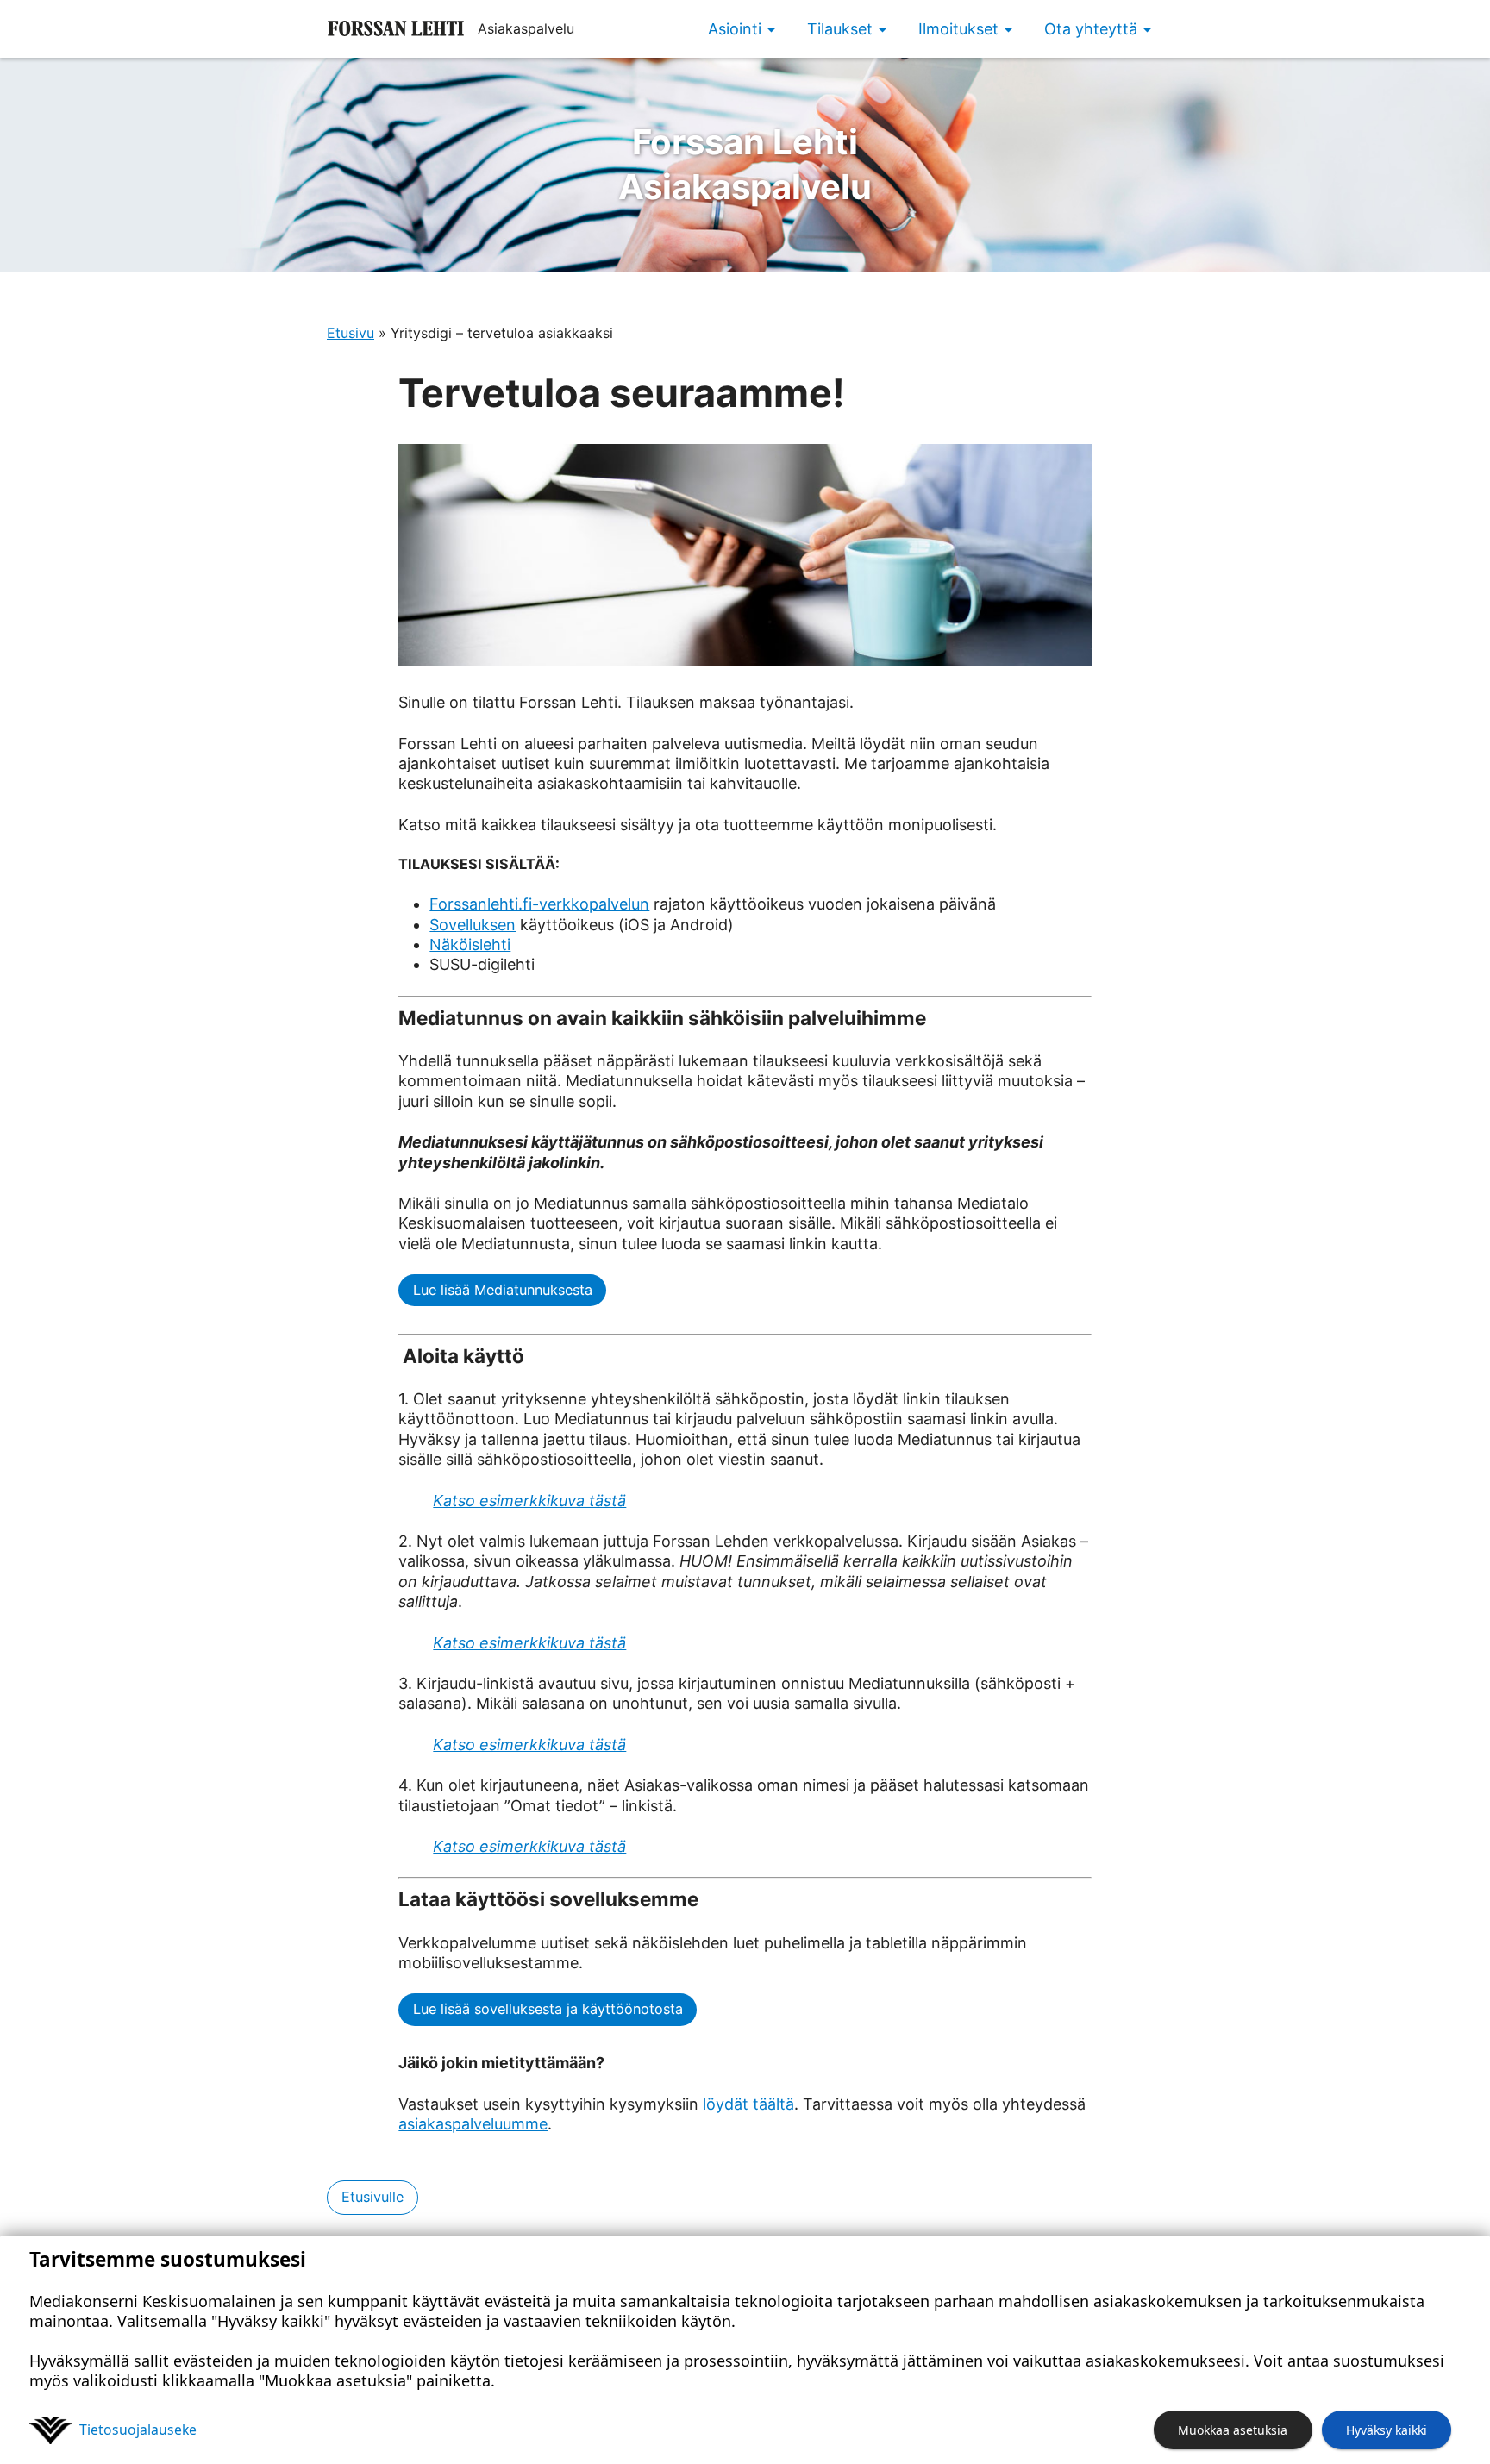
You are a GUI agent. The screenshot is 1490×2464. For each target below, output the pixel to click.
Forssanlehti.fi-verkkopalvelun (539, 904)
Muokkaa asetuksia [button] (1233, 2430)
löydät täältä (748, 2104)
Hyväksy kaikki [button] (1387, 2430)
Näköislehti (470, 944)
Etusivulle (372, 2197)
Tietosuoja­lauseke (138, 2430)
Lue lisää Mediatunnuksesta (503, 1290)
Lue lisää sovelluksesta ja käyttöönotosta (548, 2009)
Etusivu (351, 333)
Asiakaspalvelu (745, 164)
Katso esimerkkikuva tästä (529, 1501)
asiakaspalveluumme (473, 2124)
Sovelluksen (473, 925)
